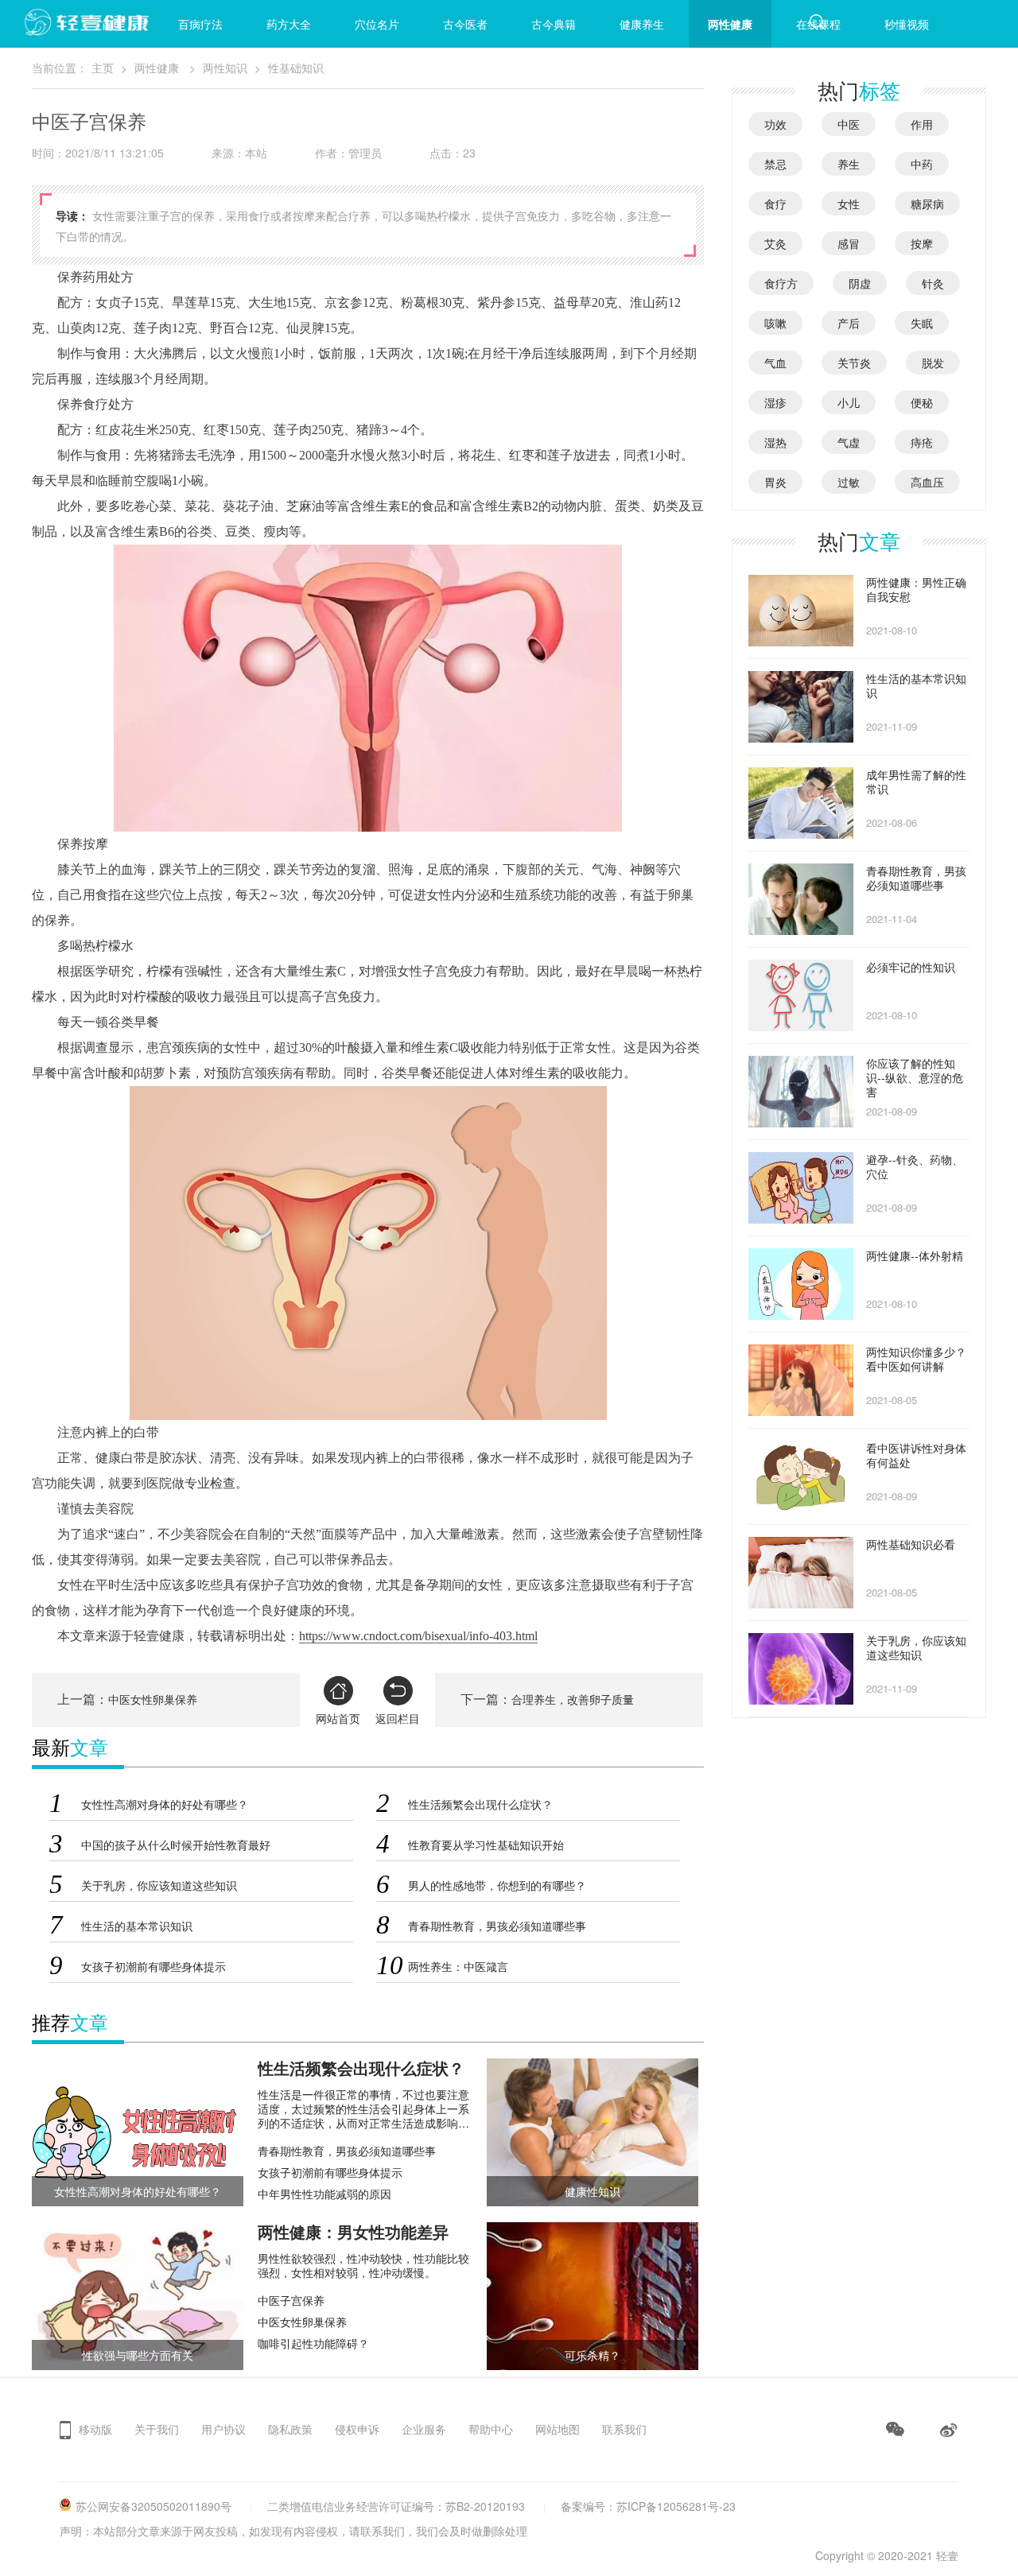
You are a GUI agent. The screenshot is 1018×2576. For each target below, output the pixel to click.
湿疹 (775, 402)
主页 (103, 68)
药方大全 (289, 24)
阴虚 (860, 283)
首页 (112, 24)
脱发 (933, 363)
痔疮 (922, 442)
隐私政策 (290, 2429)
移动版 (95, 2429)
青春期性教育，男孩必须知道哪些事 (347, 2151)
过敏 (849, 482)
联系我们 (624, 2429)
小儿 (849, 402)
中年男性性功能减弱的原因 (324, 2194)
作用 (922, 124)
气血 (775, 363)
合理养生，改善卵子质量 (573, 1700)
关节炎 (854, 363)
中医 (849, 124)
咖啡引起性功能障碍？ (313, 2343)
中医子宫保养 (291, 2300)
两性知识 (225, 68)
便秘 (922, 402)
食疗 (775, 204)
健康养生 (642, 24)
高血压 (927, 482)
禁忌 (775, 164)
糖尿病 (927, 204)
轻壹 (947, 2555)
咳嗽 (775, 323)
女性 (849, 204)
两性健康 (730, 24)
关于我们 (157, 2429)
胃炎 (775, 482)
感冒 (849, 243)
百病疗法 (200, 24)
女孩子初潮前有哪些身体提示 (330, 2172)
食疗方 (781, 283)
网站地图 (558, 2429)
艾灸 (775, 243)
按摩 (922, 243)
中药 (922, 164)
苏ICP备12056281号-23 (676, 2506)
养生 (849, 164)
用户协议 (223, 2429)
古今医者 (465, 24)
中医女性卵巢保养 (153, 1700)
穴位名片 (377, 24)
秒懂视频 (907, 24)
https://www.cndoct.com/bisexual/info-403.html (418, 1636)
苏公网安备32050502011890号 (153, 2506)
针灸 (933, 283)
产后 (849, 323)
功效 (775, 124)
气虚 (849, 442)
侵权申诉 (357, 2429)
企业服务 (424, 2429)
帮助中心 (491, 2429)
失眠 (922, 323)
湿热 (775, 442)
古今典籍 (554, 24)
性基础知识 (296, 68)
